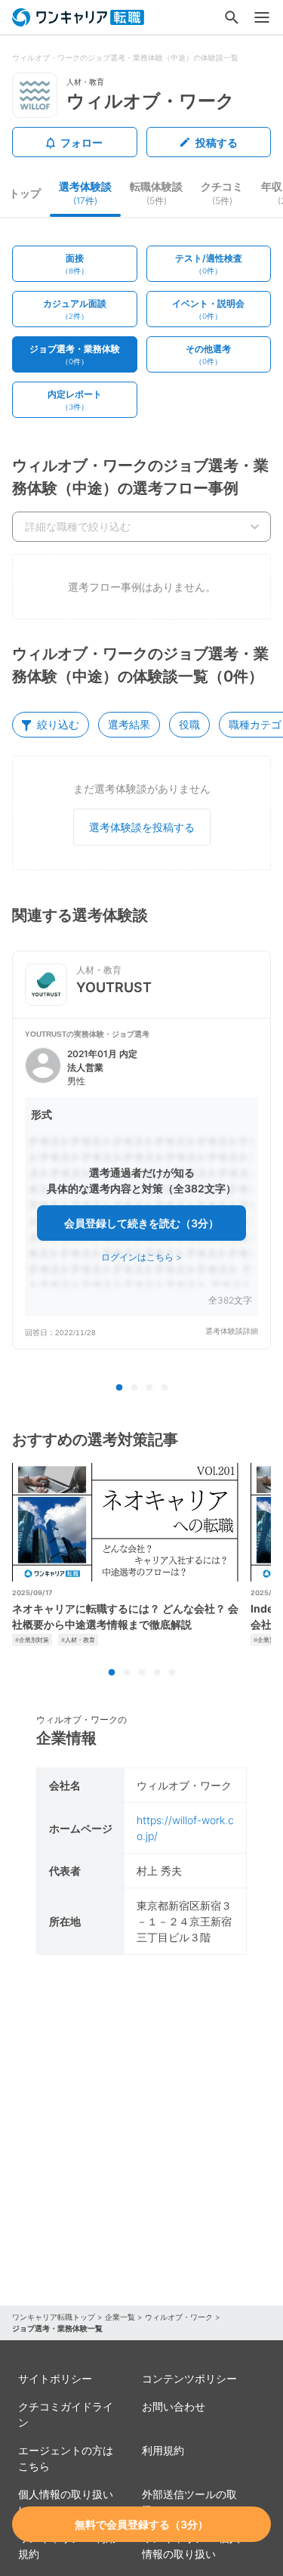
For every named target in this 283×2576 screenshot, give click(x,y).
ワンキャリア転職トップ (54, 2317)
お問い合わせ (174, 2406)
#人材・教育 (78, 1640)
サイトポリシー (55, 2378)
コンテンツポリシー (189, 2378)
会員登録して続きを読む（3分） (141, 1223)
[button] (141, 1183)
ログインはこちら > (141, 1257)
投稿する (217, 142)
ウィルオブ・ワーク (179, 2317)
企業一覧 (120, 2317)
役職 (189, 724)
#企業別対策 (32, 1640)
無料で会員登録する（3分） (141, 2524)
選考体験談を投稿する (142, 827)
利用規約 (163, 2450)
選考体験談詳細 (232, 1331)
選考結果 (129, 724)
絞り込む (58, 724)
